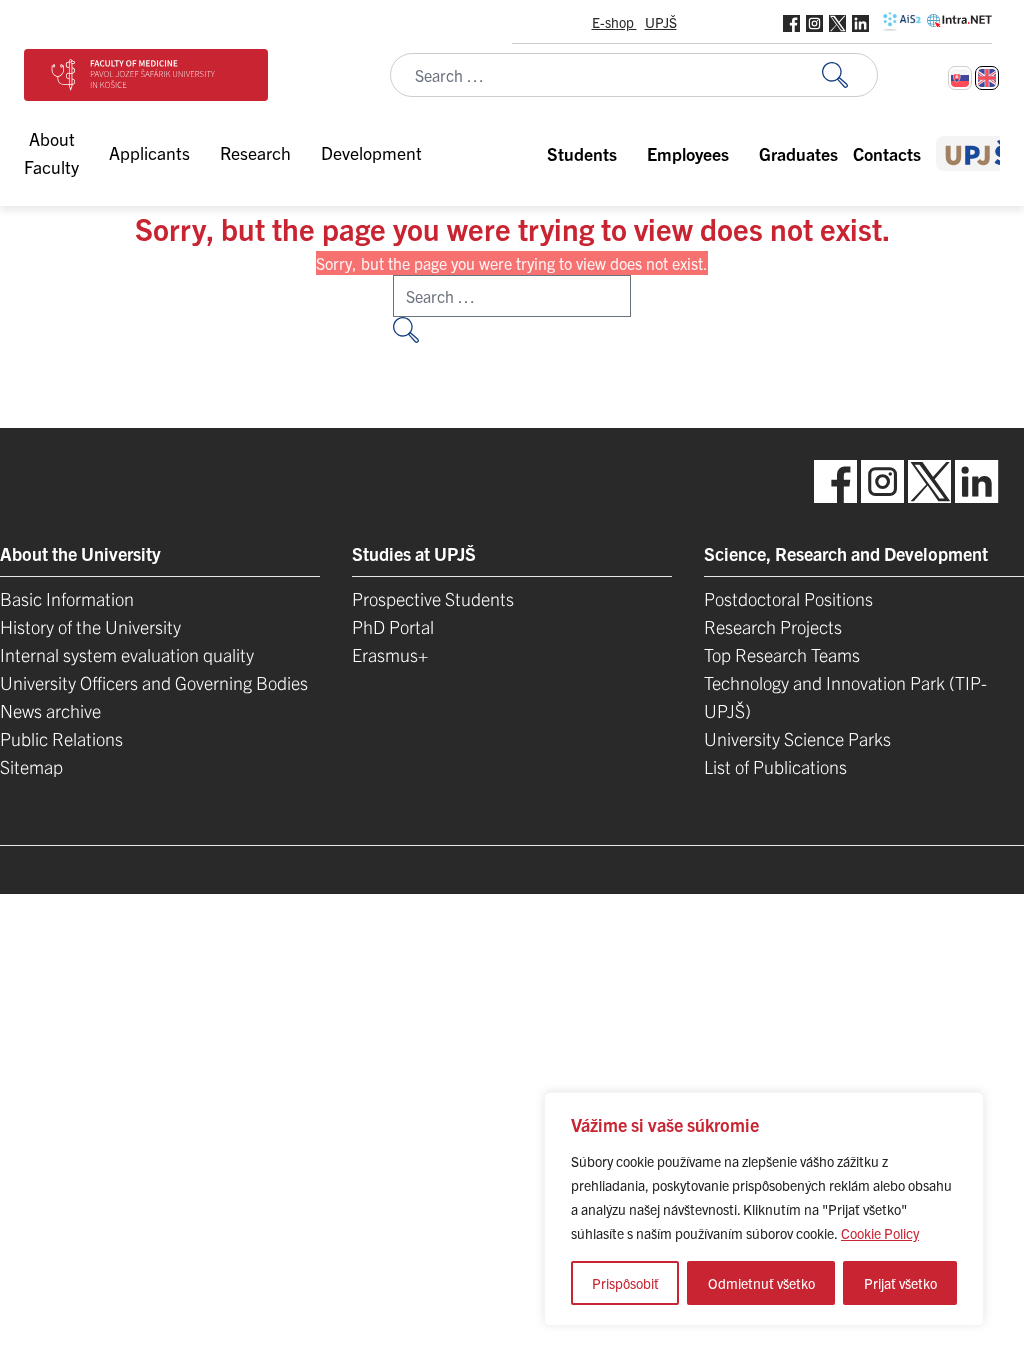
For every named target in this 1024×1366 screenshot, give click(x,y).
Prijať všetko (900, 1283)
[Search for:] (850, 75)
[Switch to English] (987, 78)
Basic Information (67, 598)
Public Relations (61, 738)
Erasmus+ (390, 654)
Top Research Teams (782, 654)
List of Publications (775, 766)
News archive (50, 710)
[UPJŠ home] (977, 153)
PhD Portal (393, 626)
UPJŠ (661, 22)
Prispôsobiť (625, 1283)
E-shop (614, 22)
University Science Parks (797, 738)
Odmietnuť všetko (761, 1283)
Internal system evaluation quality (127, 654)
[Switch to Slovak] (960, 78)
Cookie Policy (880, 1233)
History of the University (90, 626)
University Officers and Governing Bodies (154, 682)
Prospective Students (433, 598)
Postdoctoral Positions (788, 598)
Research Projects (773, 626)
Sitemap (31, 766)
